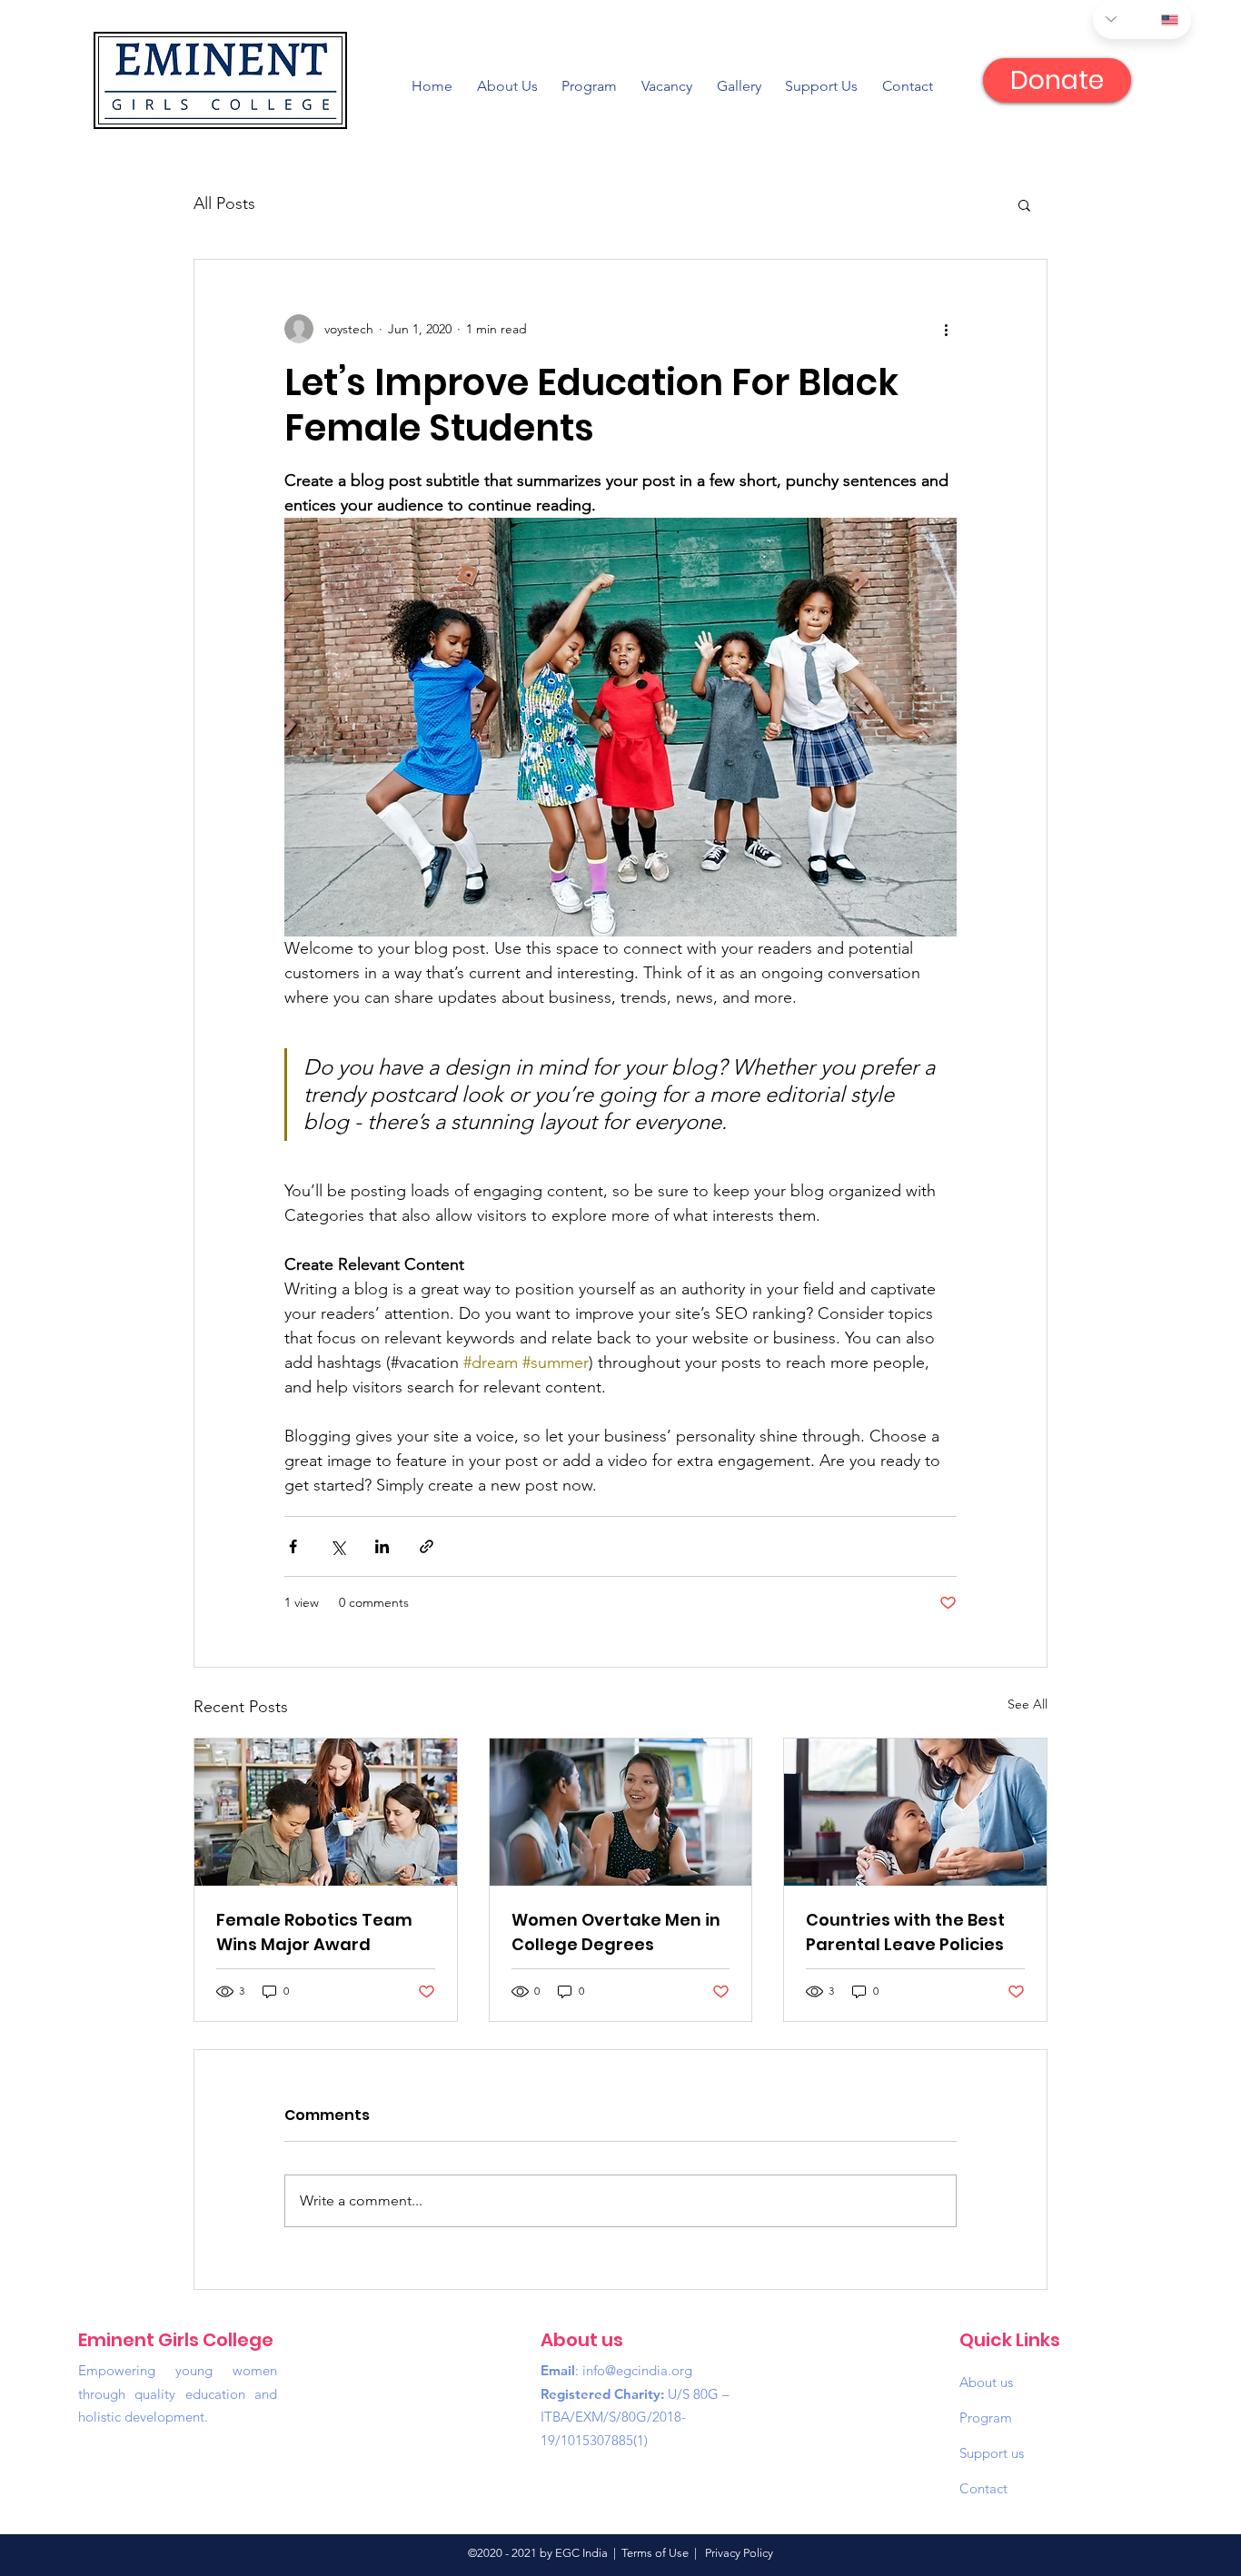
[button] (1024, 204)
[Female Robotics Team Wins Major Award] (326, 1812)
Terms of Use (655, 2553)
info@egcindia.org (637, 2370)
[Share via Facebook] (293, 1546)
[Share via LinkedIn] (382, 1546)
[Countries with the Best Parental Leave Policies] (915, 1812)
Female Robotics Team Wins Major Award (314, 1932)
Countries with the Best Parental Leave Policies (905, 1932)
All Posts (224, 203)
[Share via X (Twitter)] (338, 1546)
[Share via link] (427, 1546)
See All (1028, 1704)
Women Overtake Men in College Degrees (616, 1932)
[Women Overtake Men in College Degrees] (621, 1812)
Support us (992, 2453)
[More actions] (946, 329)
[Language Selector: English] (1142, 20)
